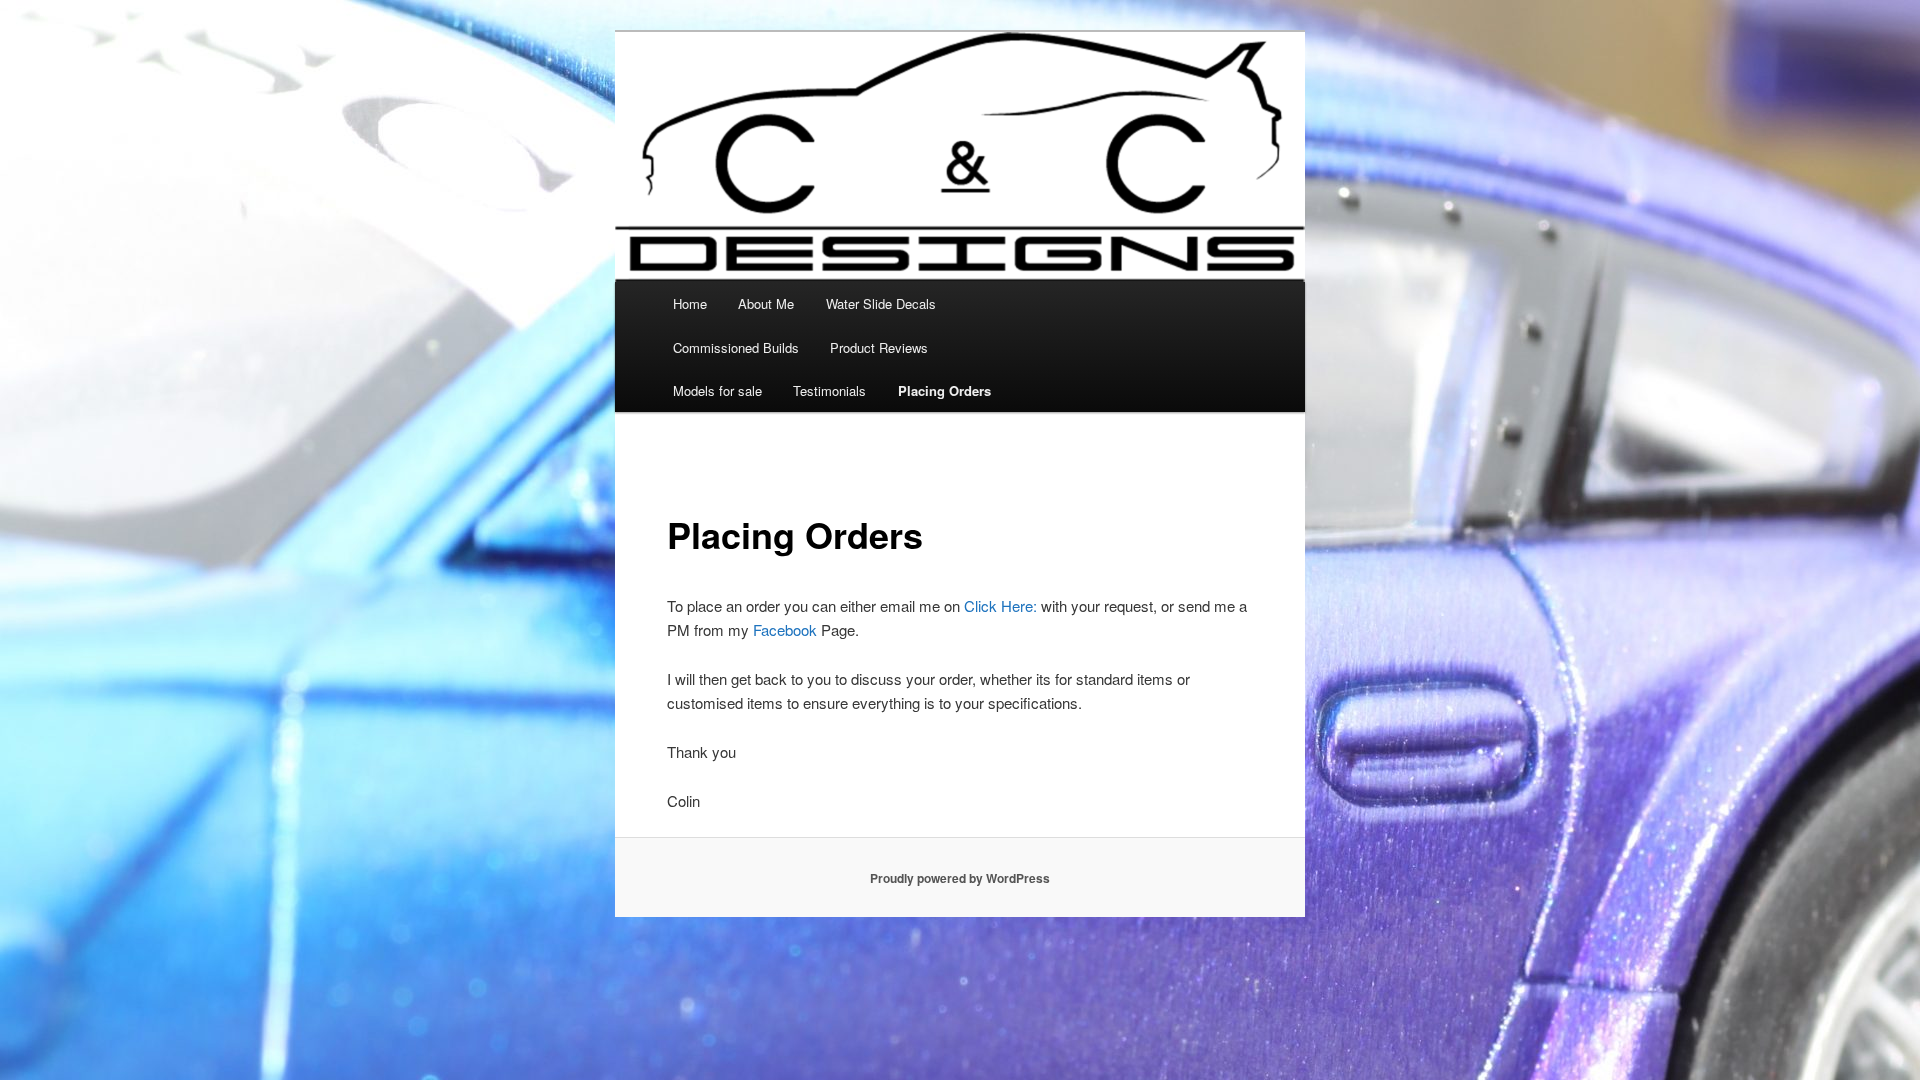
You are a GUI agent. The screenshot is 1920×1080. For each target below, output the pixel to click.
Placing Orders (944, 390)
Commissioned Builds (736, 347)
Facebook (785, 629)
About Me (766, 303)
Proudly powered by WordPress (960, 878)
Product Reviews (879, 347)
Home (690, 303)
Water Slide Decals (881, 303)
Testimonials (829, 390)
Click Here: (1000, 605)
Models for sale (717, 390)
